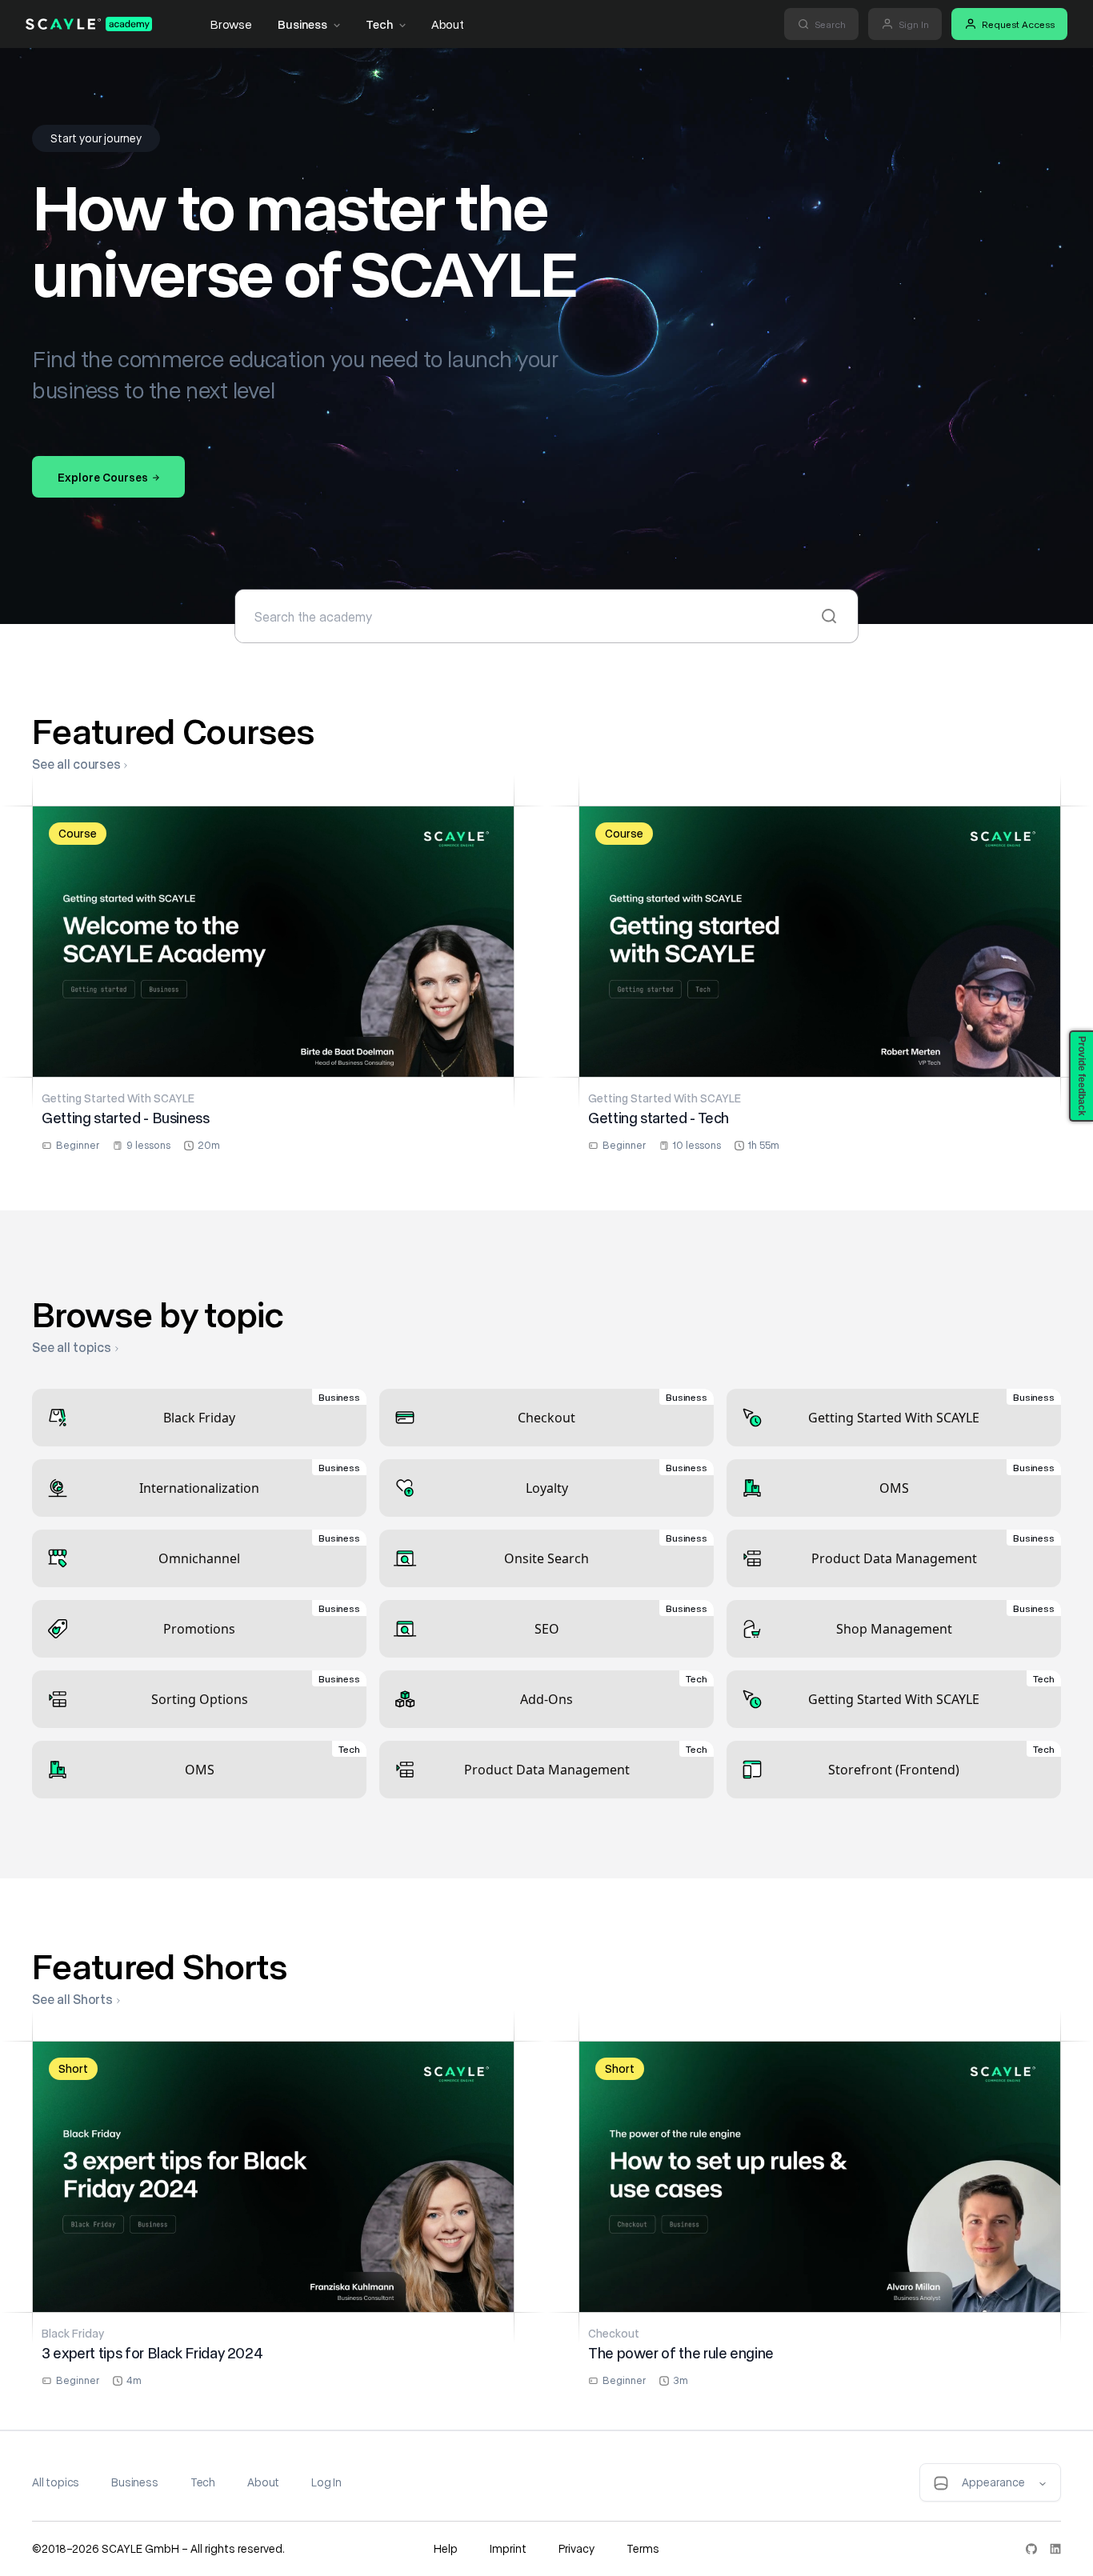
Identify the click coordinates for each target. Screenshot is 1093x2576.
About (448, 24)
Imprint (508, 2548)
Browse (231, 24)
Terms (643, 2548)
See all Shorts (72, 1999)
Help (446, 2548)
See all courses (76, 764)
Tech (379, 24)
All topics (56, 2482)
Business (302, 24)
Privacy (577, 2548)
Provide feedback (1082, 1076)
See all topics (72, 1347)
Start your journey (96, 138)
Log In (326, 2482)
